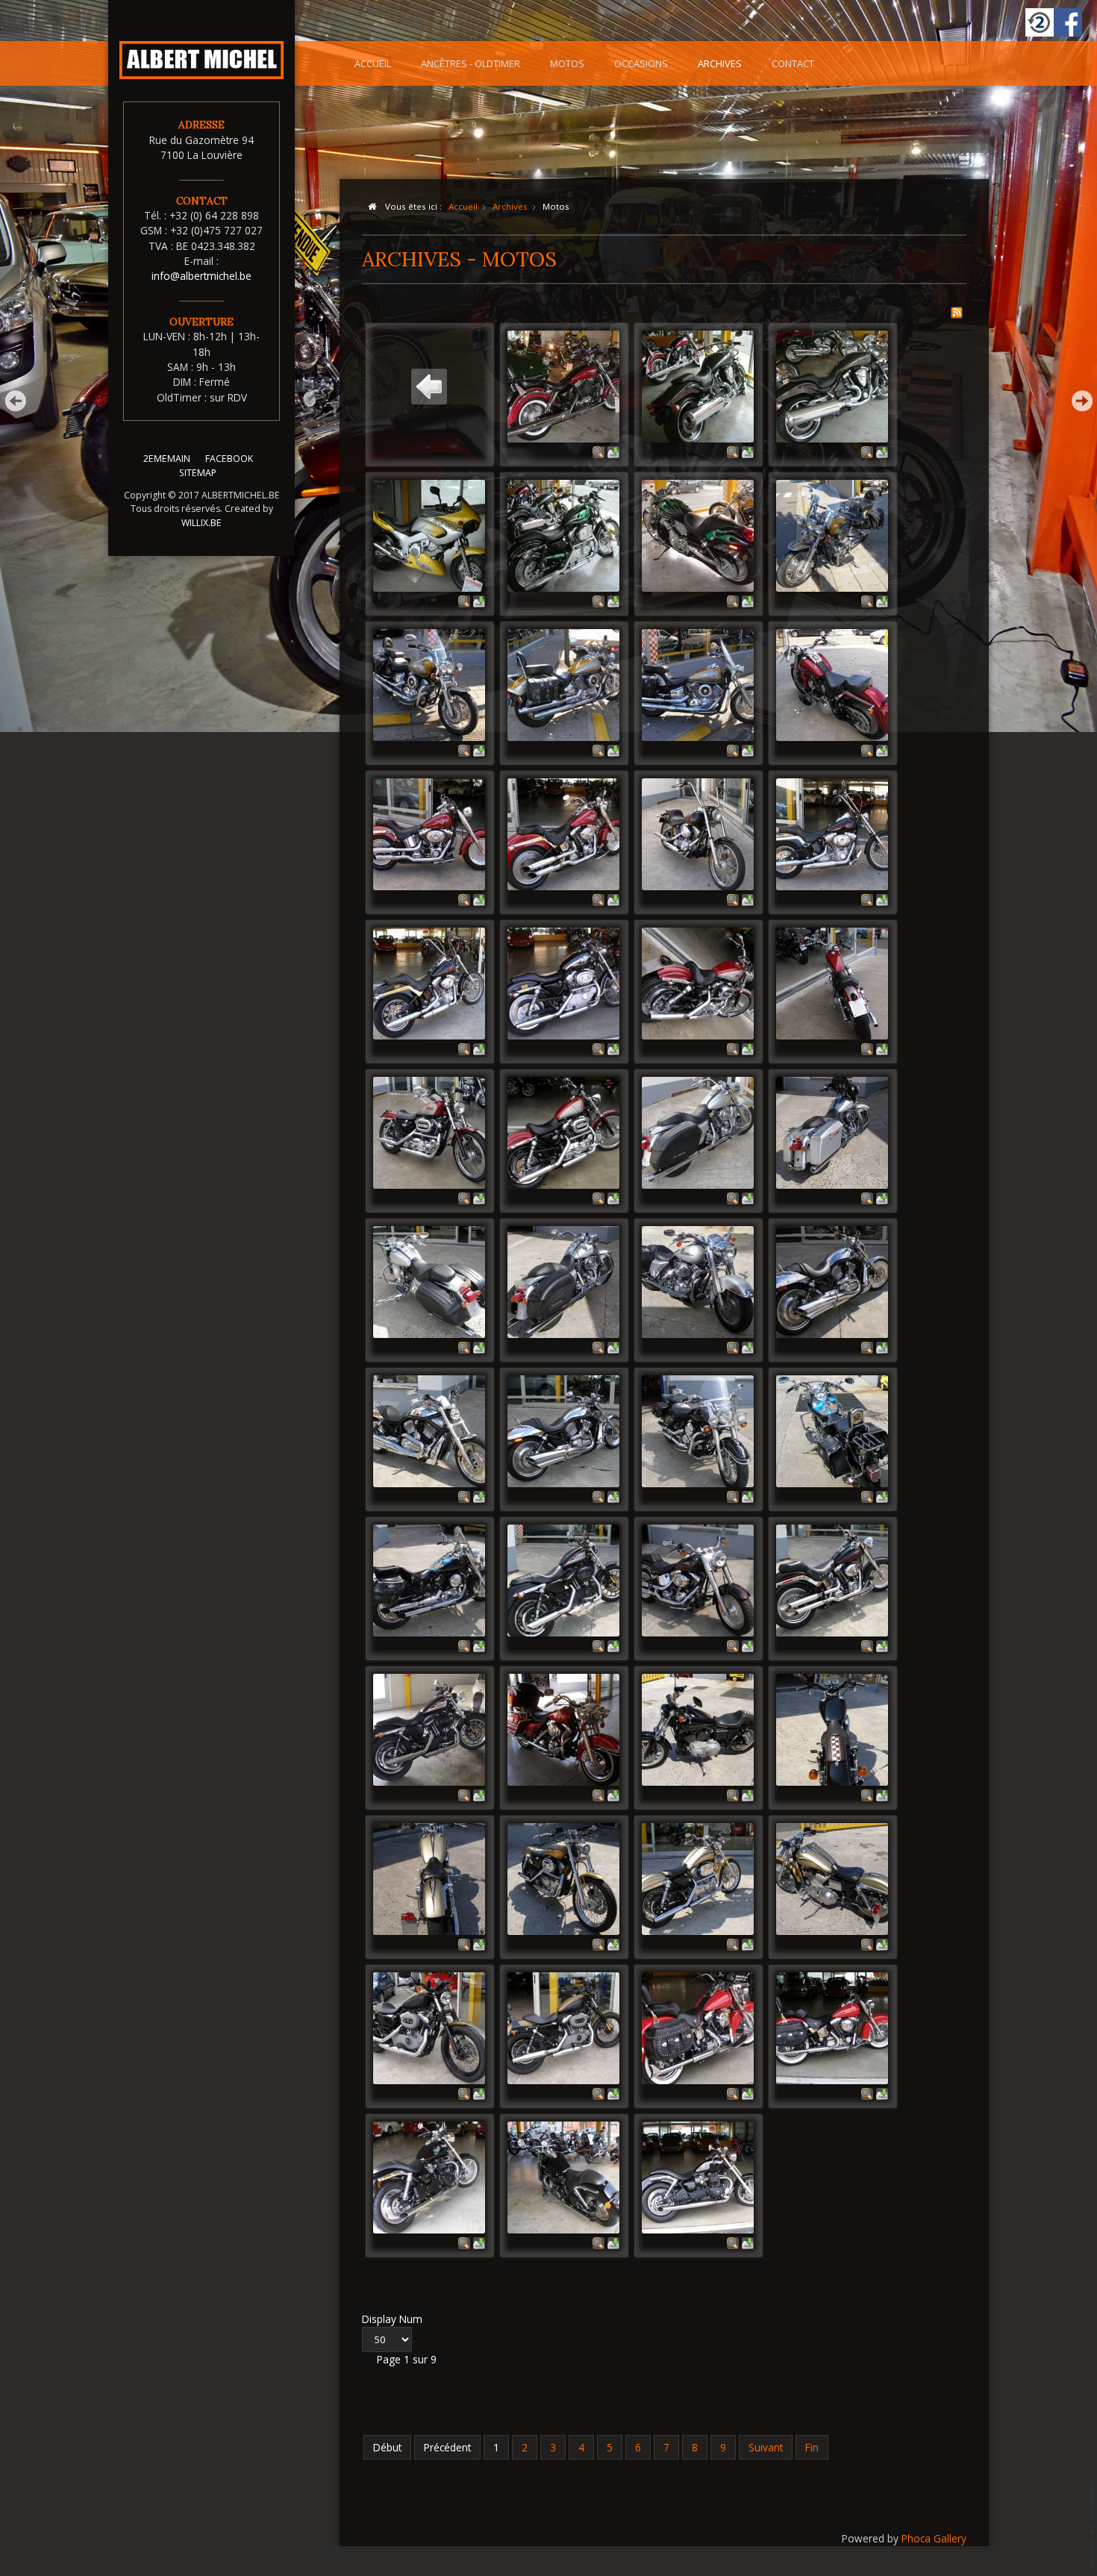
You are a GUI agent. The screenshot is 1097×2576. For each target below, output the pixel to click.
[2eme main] (1040, 22)
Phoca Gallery (934, 2538)
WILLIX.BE (201, 523)
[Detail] (598, 451)
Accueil (373, 63)
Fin (812, 2447)
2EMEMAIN (167, 459)
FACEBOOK (229, 459)
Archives (720, 63)
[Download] (613, 451)
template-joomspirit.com (1092, 2520)
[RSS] (957, 311)
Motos (567, 63)
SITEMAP (198, 473)
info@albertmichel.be (201, 276)
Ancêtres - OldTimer (471, 63)
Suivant (766, 2447)
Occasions (641, 63)
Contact (793, 63)
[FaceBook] (1068, 22)
